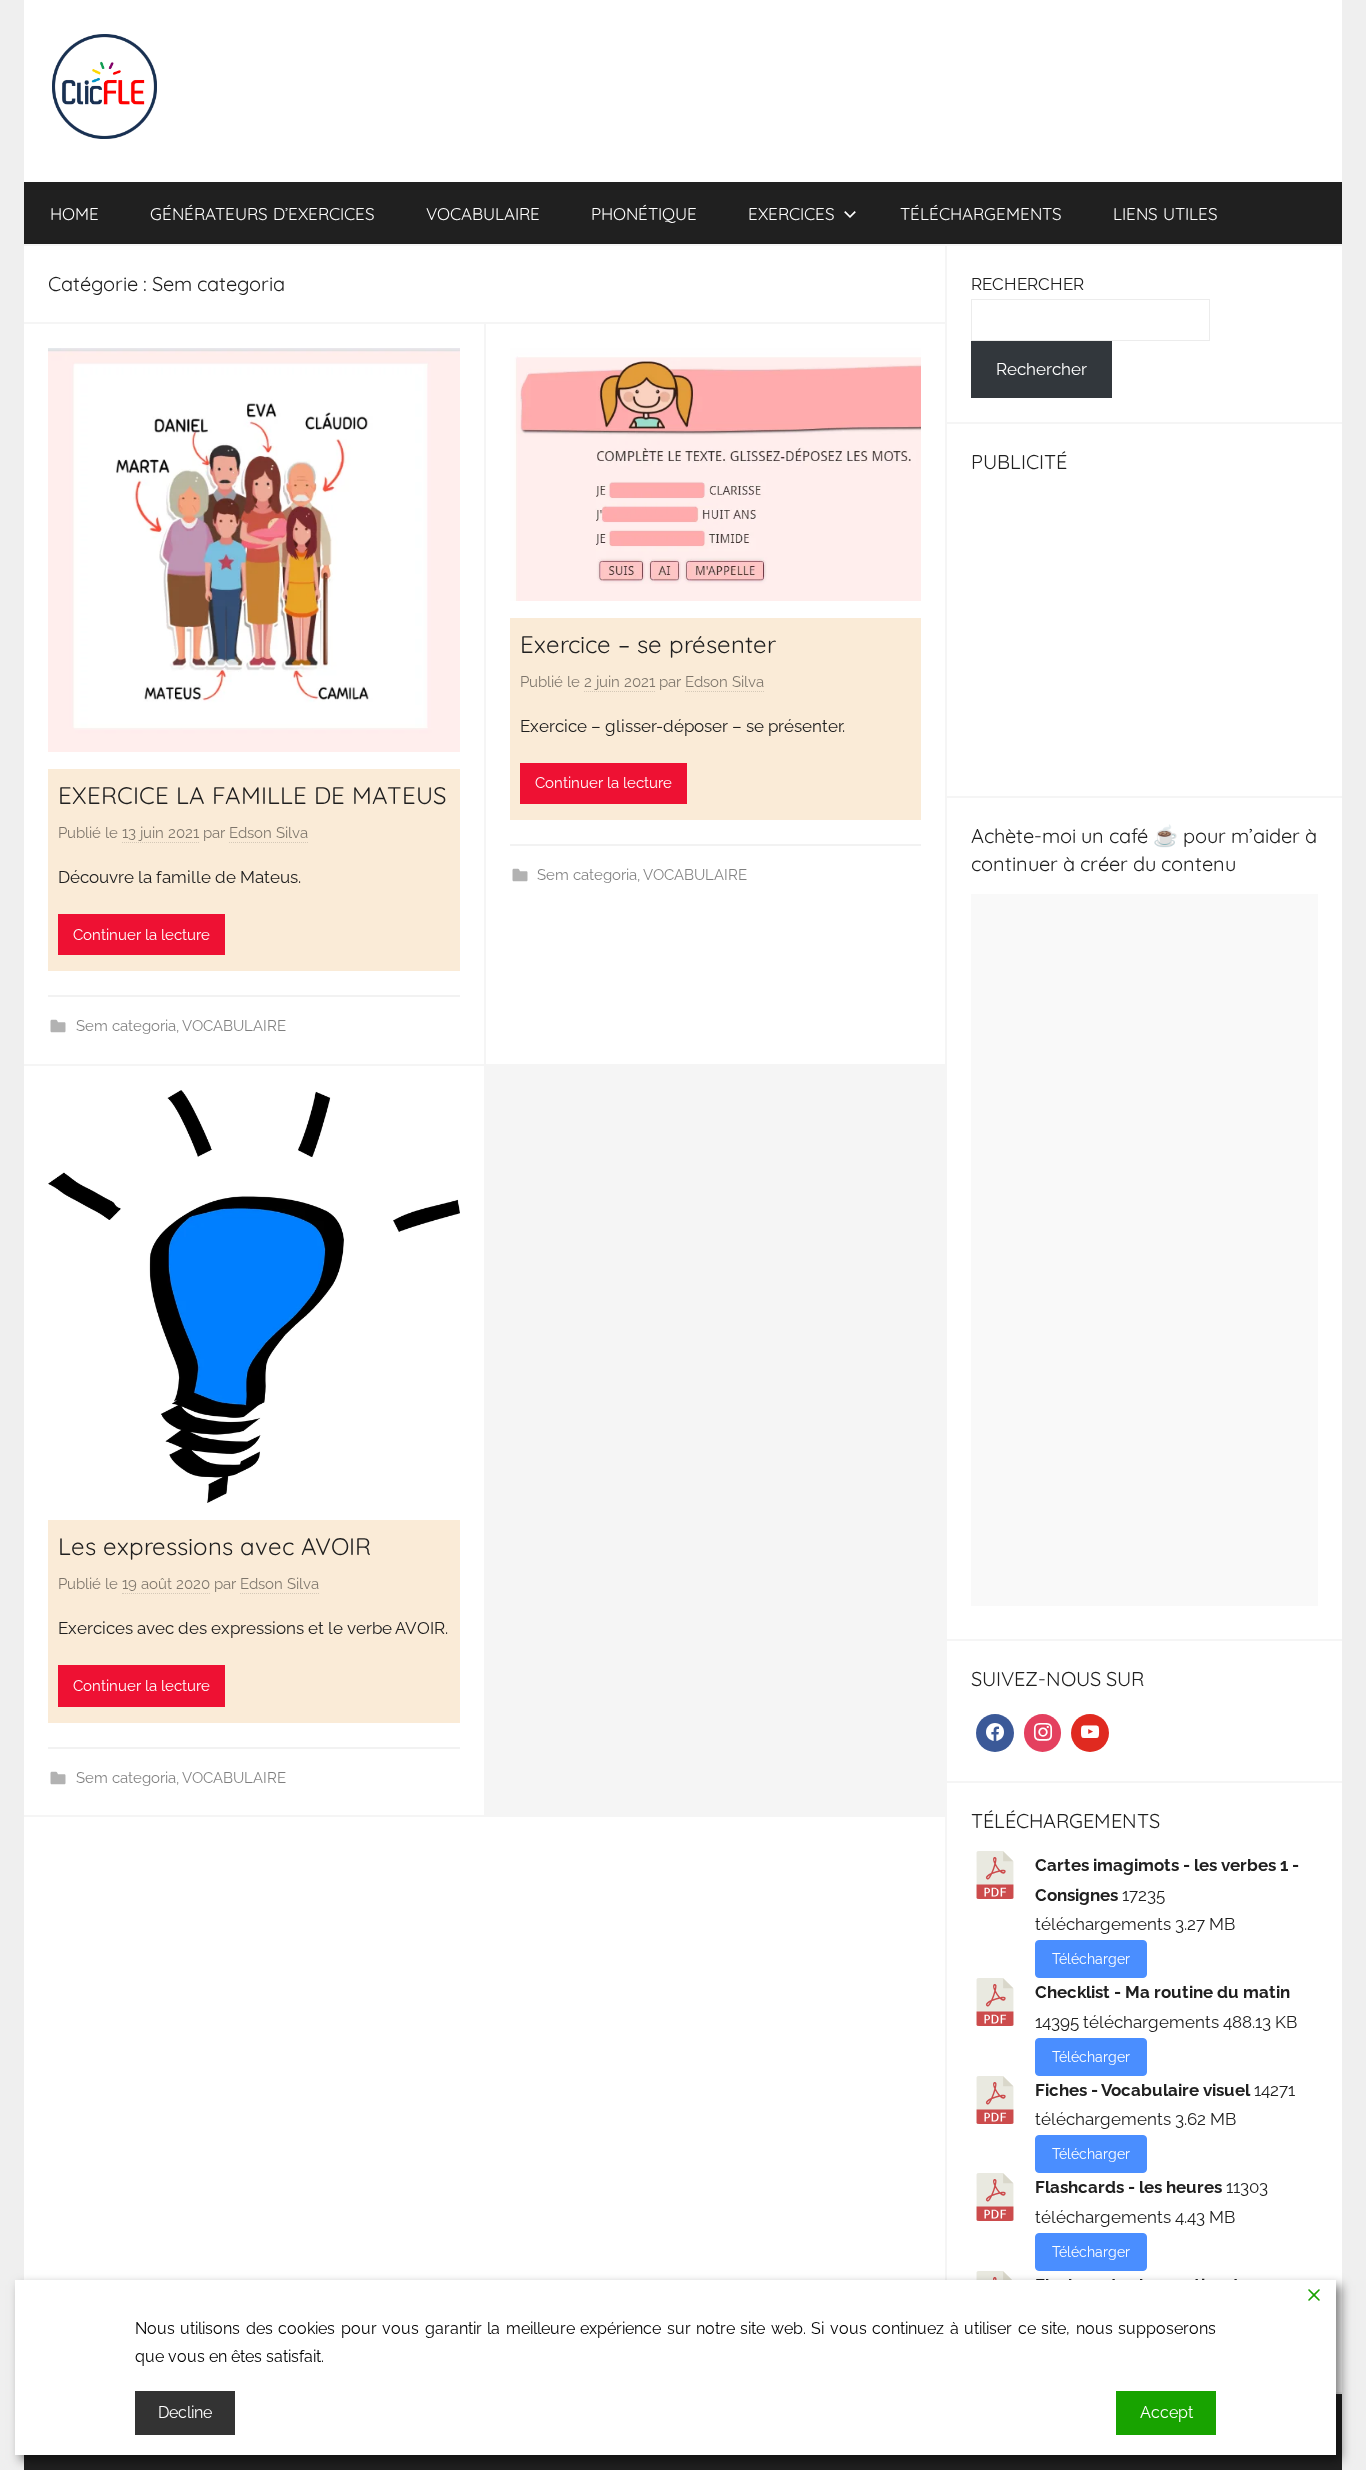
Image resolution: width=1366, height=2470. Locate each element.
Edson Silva (268, 833)
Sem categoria (126, 1026)
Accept (1166, 2412)
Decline (185, 2412)
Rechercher (1041, 369)
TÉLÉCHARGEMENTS (981, 213)
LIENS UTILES (1165, 213)
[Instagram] (1043, 1733)
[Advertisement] (1144, 632)
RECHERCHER (1027, 284)
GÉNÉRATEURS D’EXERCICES (262, 213)
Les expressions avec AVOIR (214, 1546)
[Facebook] (995, 1733)
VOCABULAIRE (483, 213)
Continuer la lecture (141, 935)
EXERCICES (791, 213)
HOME (74, 213)
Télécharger (1091, 1959)
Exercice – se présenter (648, 644)
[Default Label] (1090, 1733)
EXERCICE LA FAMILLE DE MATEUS (252, 795)
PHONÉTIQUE (644, 213)
